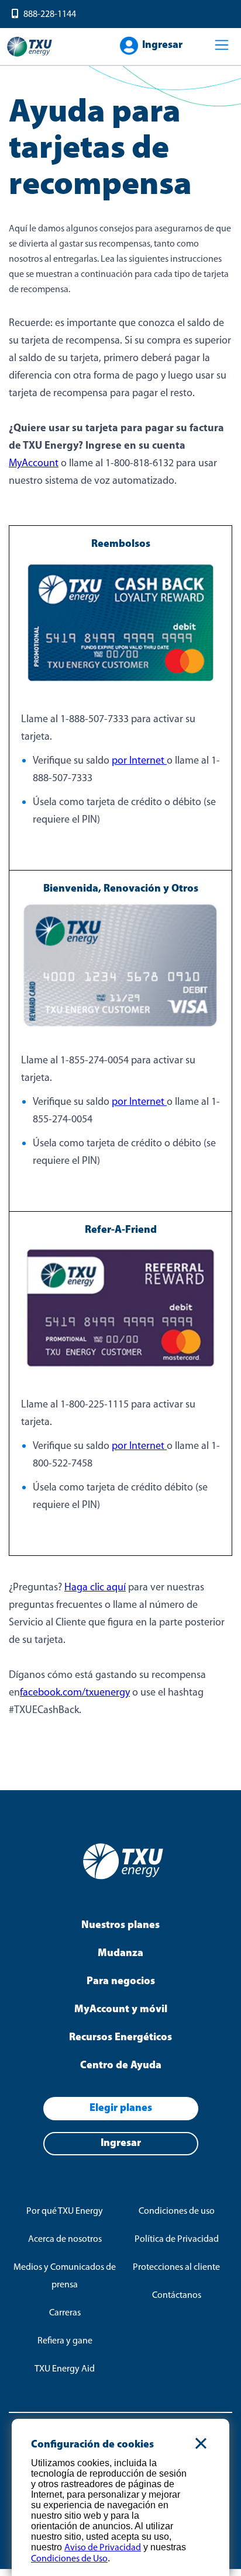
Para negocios (121, 1982)
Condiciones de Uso (69, 2559)
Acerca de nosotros (65, 2239)
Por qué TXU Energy (65, 2211)
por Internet (139, 761)
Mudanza (120, 1954)
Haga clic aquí (95, 1588)
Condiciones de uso (177, 2211)
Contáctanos (177, 2296)
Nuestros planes (120, 1926)
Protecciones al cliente (176, 2268)
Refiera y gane (65, 2341)
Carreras (65, 2313)
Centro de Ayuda (121, 2066)
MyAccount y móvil (121, 2010)
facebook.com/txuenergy (75, 1693)
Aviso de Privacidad (103, 2548)
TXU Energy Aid (65, 2369)
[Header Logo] (29, 56)
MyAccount (34, 464)
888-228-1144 (50, 15)
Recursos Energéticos (120, 2038)
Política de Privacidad (177, 2239)
